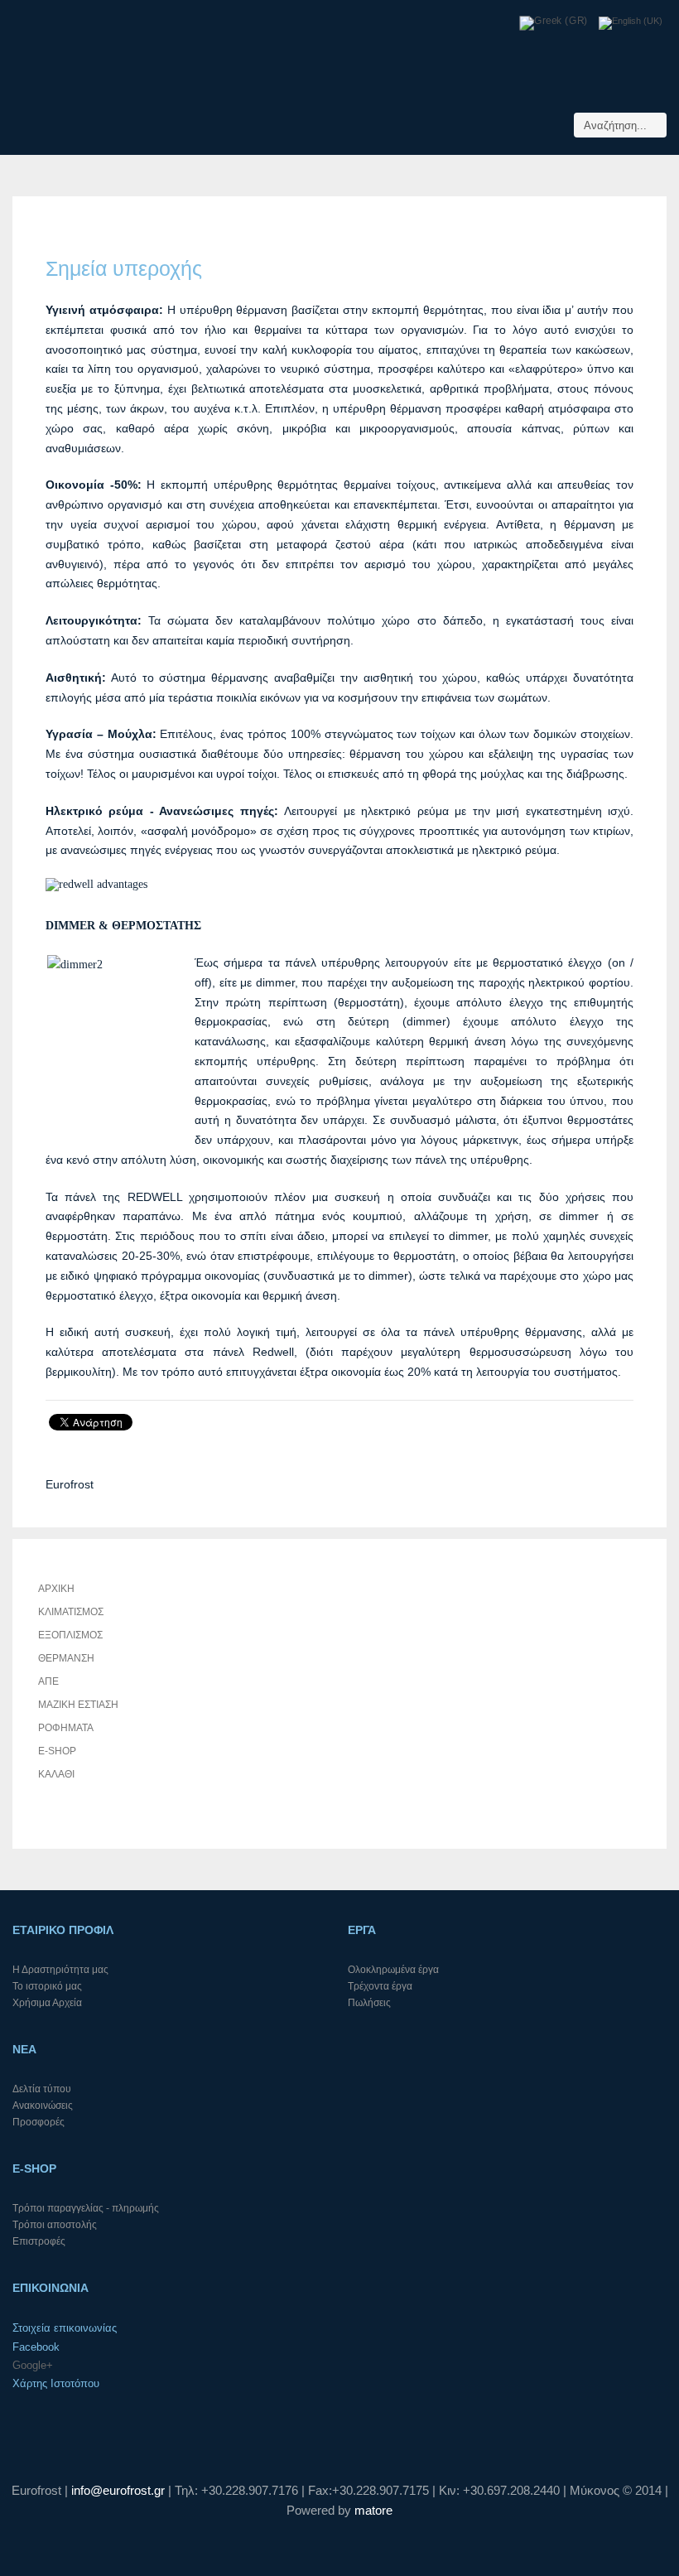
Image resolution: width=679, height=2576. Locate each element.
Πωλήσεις (369, 2003)
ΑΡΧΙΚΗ (56, 1589)
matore (373, 2510)
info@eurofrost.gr (118, 2490)
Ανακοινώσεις (43, 2106)
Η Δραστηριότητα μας (60, 1970)
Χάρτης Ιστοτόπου (56, 2383)
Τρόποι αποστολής (55, 2225)
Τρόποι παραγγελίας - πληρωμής (86, 2208)
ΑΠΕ (48, 1681)
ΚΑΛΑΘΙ (56, 1774)
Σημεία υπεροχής (124, 268)
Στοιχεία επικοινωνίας (65, 2328)
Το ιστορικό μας (47, 1986)
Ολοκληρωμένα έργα (393, 1970)
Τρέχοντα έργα (380, 1986)
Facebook (36, 2347)
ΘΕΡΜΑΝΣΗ (66, 1658)
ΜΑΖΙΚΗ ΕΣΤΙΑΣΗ (78, 1705)
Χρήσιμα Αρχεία (47, 2003)
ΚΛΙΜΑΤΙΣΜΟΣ (71, 1612)
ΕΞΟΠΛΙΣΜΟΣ (70, 1635)
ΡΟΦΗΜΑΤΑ (66, 1728)
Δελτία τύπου (42, 2089)
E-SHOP (57, 1751)
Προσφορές (39, 2122)
